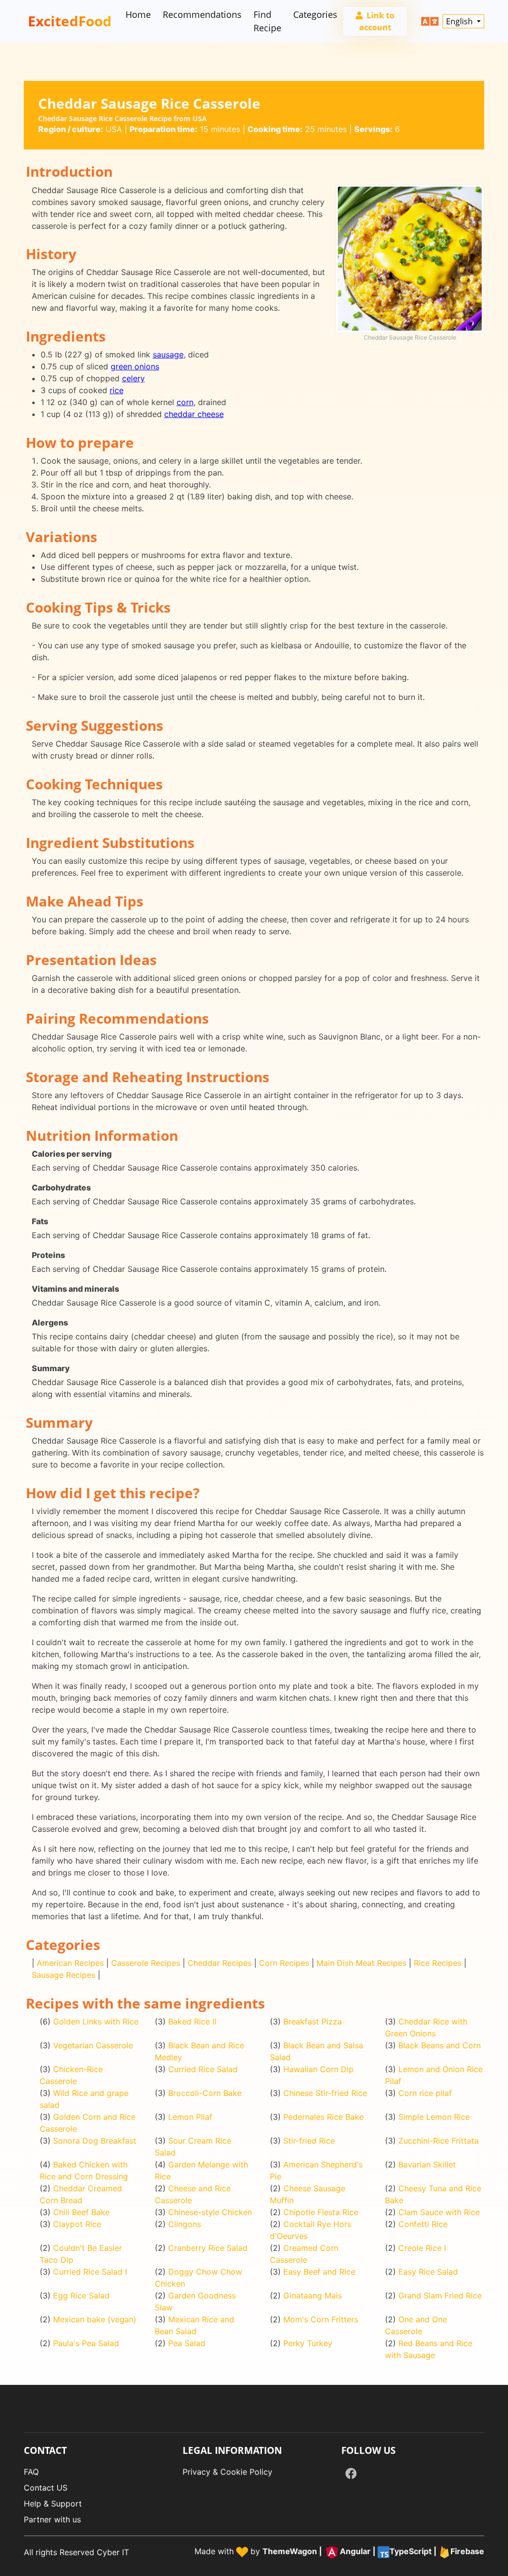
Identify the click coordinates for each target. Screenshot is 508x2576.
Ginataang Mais (313, 2296)
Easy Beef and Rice (319, 2272)
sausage (168, 354)
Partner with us (52, 2519)
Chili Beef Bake (81, 2212)
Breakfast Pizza (313, 2021)
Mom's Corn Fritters (321, 2319)
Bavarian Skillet (427, 2164)
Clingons (185, 2224)
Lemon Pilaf (190, 2117)
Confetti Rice (423, 2224)
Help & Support (53, 2504)
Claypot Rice (77, 2224)
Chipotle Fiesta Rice (321, 2212)
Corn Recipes (284, 1963)
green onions (135, 366)
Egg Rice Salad (81, 2296)
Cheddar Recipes (220, 1963)
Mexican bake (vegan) (95, 2319)
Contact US (46, 2488)
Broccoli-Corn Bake (205, 2093)
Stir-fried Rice (309, 2141)
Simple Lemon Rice (434, 2117)
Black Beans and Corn (440, 2045)
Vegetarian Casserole (93, 2045)
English (460, 21)
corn (185, 402)
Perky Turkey (308, 2343)
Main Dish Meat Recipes (361, 1963)
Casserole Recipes (146, 1963)
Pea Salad (187, 2343)
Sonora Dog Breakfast (95, 2141)
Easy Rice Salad (428, 2272)
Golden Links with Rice (96, 2021)
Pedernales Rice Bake (323, 2117)
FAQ (31, 2472)
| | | (373, 2552)
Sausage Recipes (63, 1975)
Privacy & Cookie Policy (227, 2472)
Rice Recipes (438, 1963)
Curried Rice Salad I (90, 2272)
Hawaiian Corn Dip (318, 2069)
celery (133, 378)
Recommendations (202, 14)
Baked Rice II (192, 2021)
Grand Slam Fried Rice (440, 2296)
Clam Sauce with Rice (439, 2212)
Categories (315, 14)
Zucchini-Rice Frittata (439, 2141)
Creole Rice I (422, 2248)
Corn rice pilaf (425, 2093)
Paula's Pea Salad (86, 2343)
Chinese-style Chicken (210, 2212)
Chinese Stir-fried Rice (325, 2093)
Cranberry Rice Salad (208, 2248)
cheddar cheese (194, 414)
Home (138, 14)
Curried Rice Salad (203, 2069)
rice (117, 390)
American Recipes (70, 1963)
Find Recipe (267, 21)
